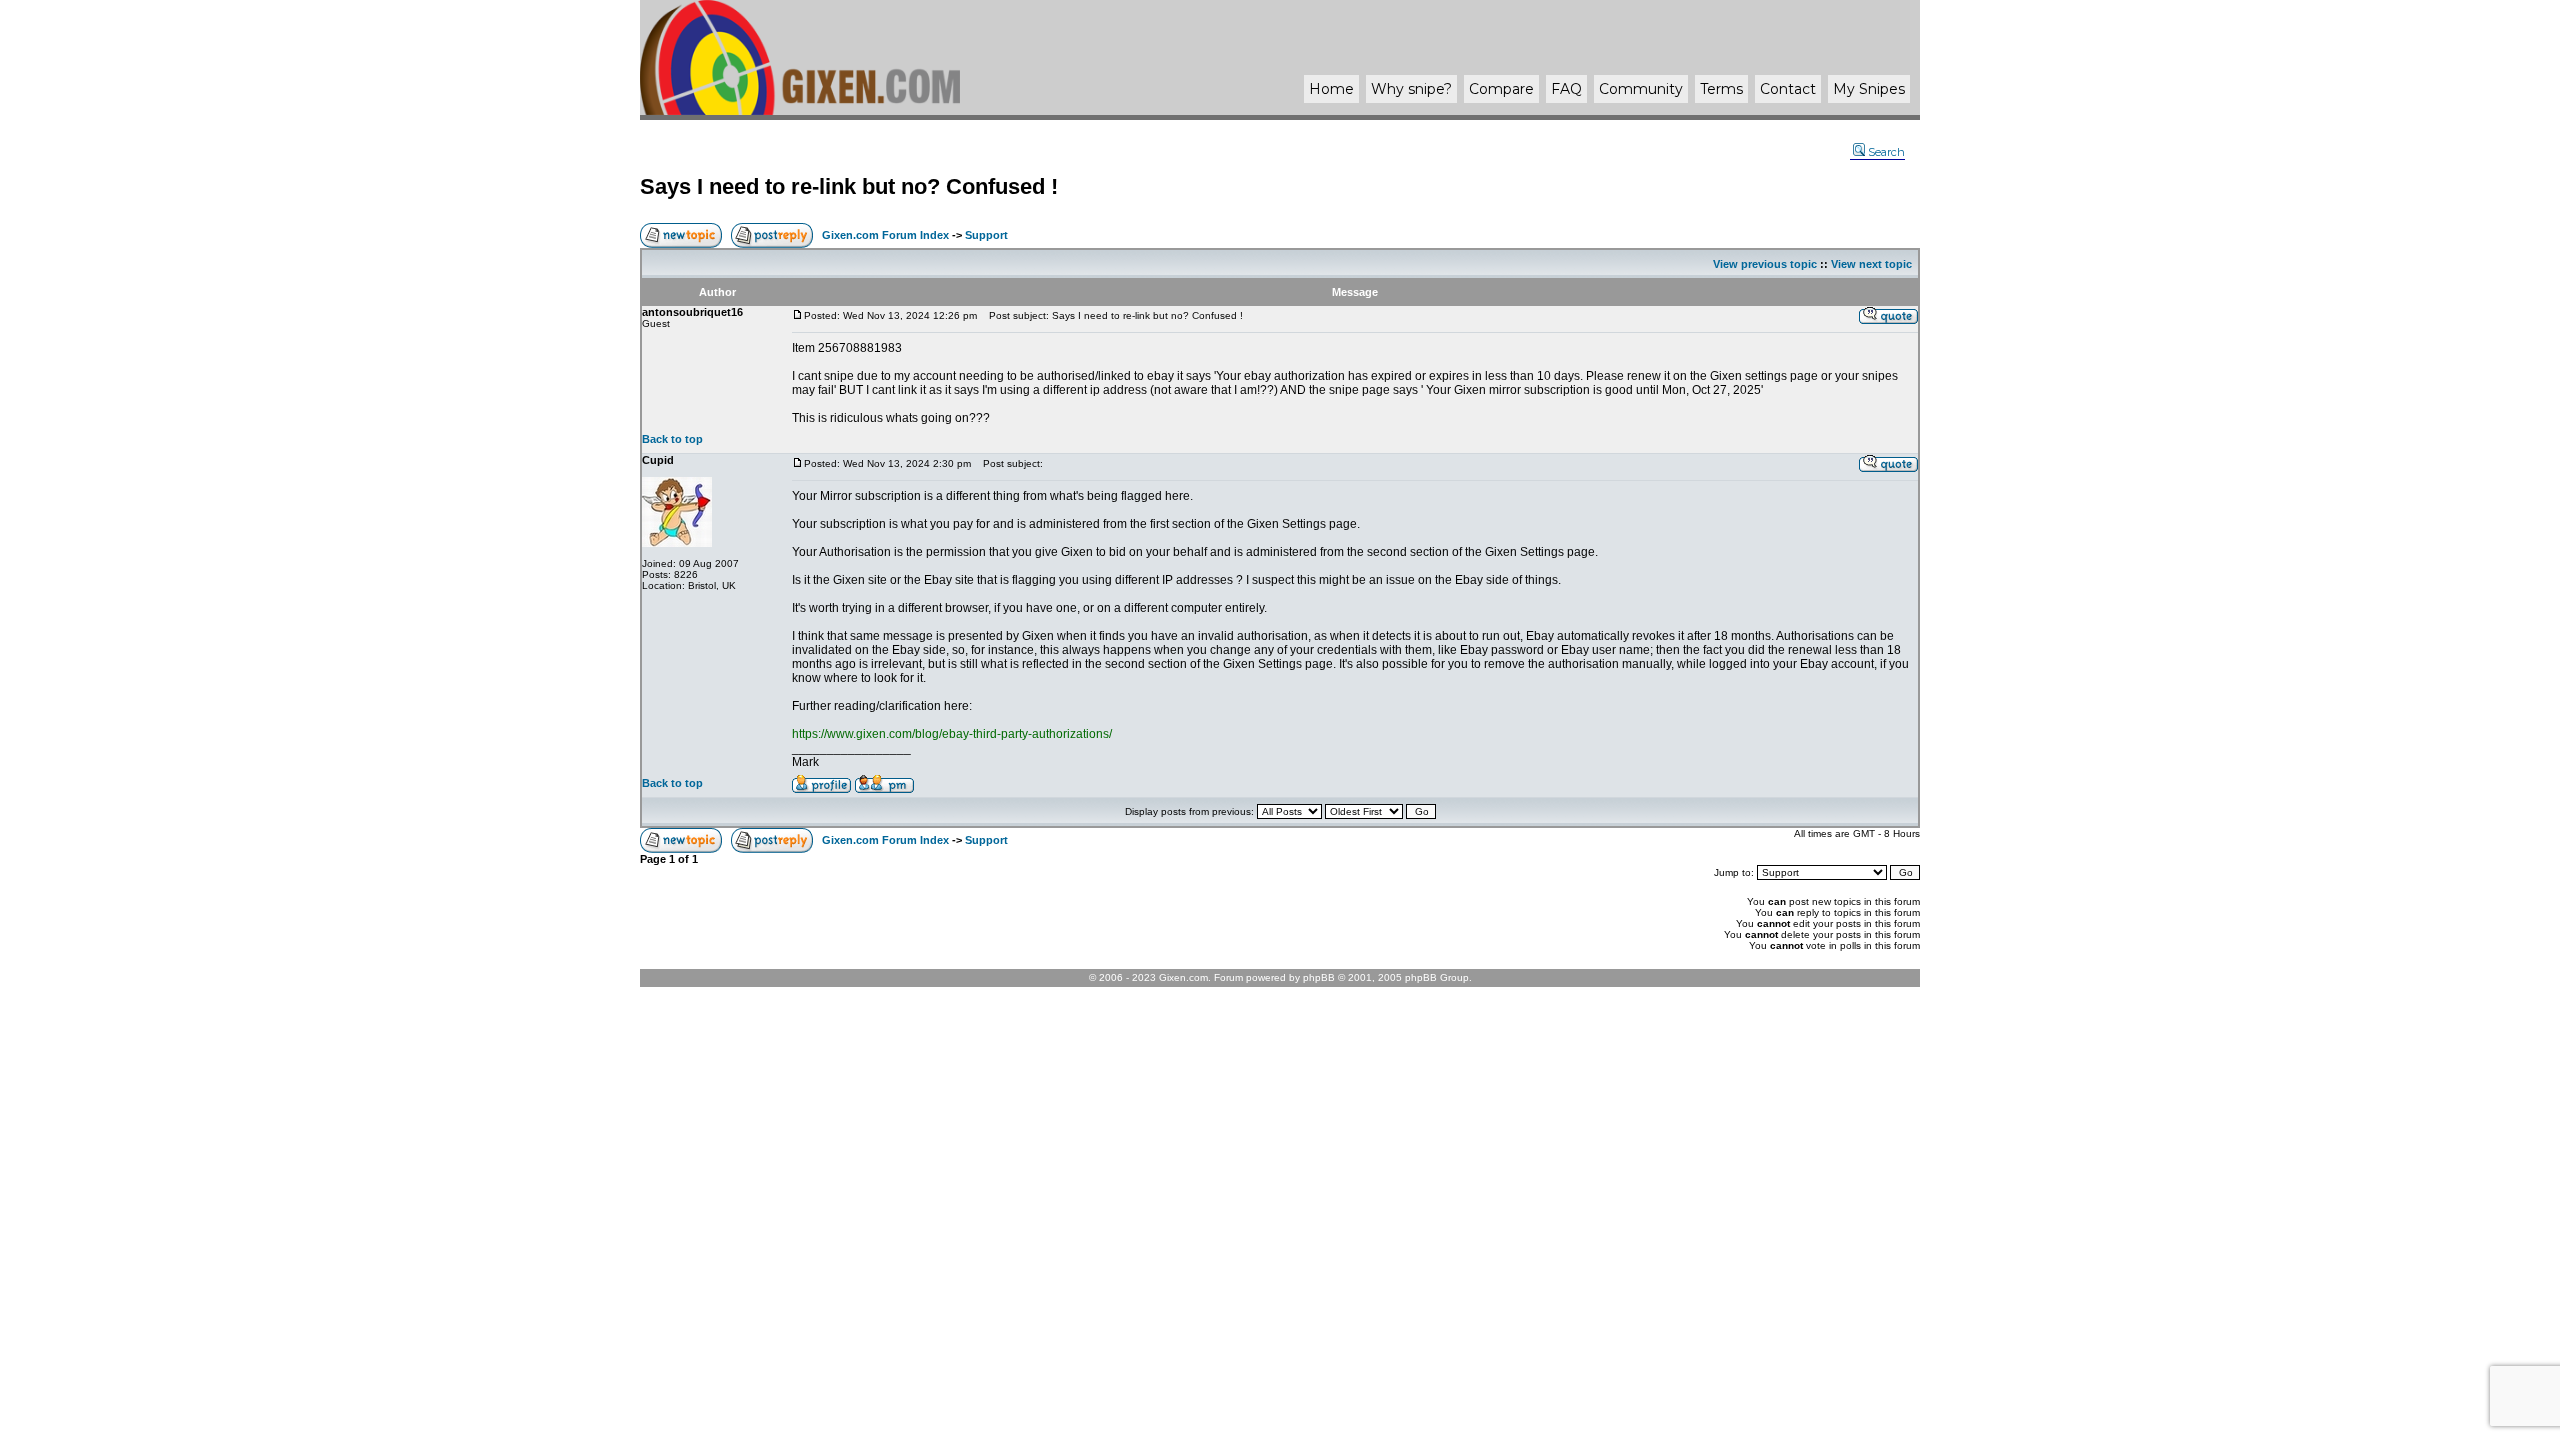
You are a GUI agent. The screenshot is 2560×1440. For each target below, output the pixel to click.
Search (1886, 152)
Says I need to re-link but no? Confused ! (849, 186)
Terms (1721, 89)
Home (1331, 89)
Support (986, 235)
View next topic (1871, 264)
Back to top (672, 439)
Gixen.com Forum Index (885, 235)
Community (1641, 89)
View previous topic (1765, 264)
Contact (1788, 89)
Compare (1501, 89)
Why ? (1411, 89)
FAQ (1566, 89)
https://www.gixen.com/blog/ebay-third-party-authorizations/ (952, 734)
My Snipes (1869, 89)
